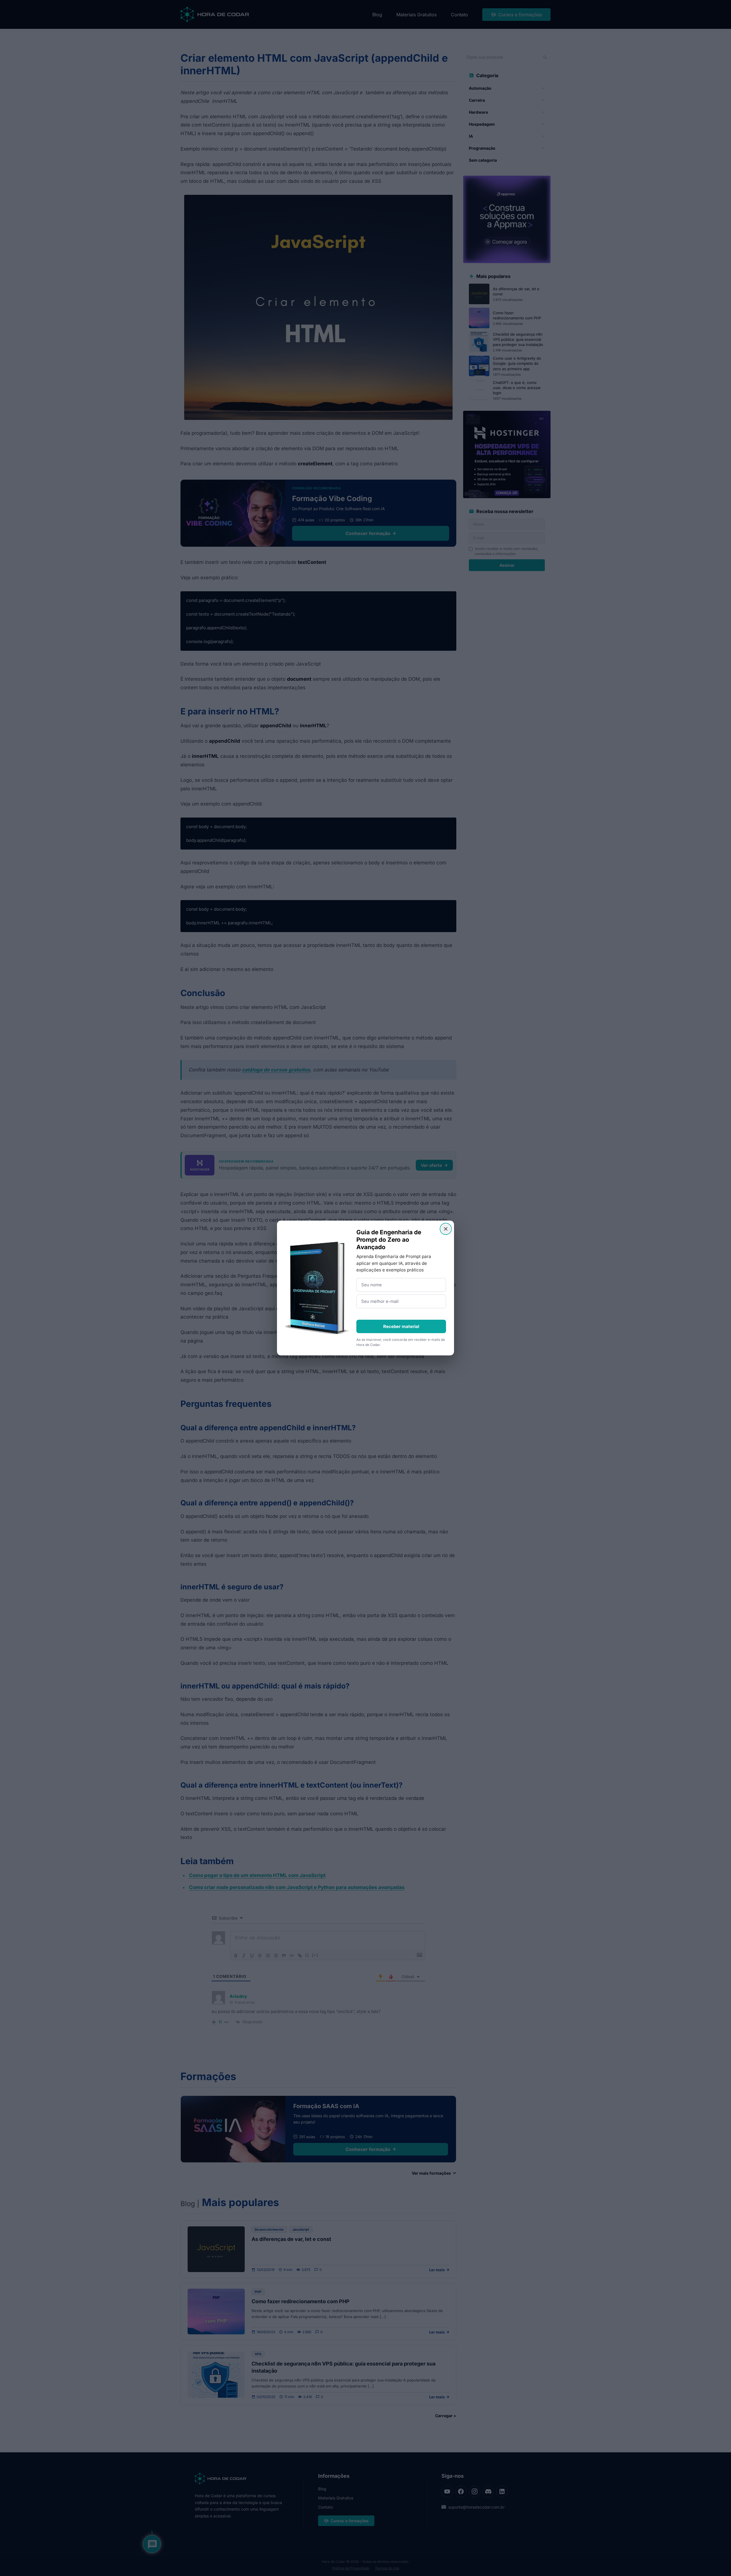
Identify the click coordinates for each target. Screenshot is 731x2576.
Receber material (401, 1326)
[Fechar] (446, 1229)
